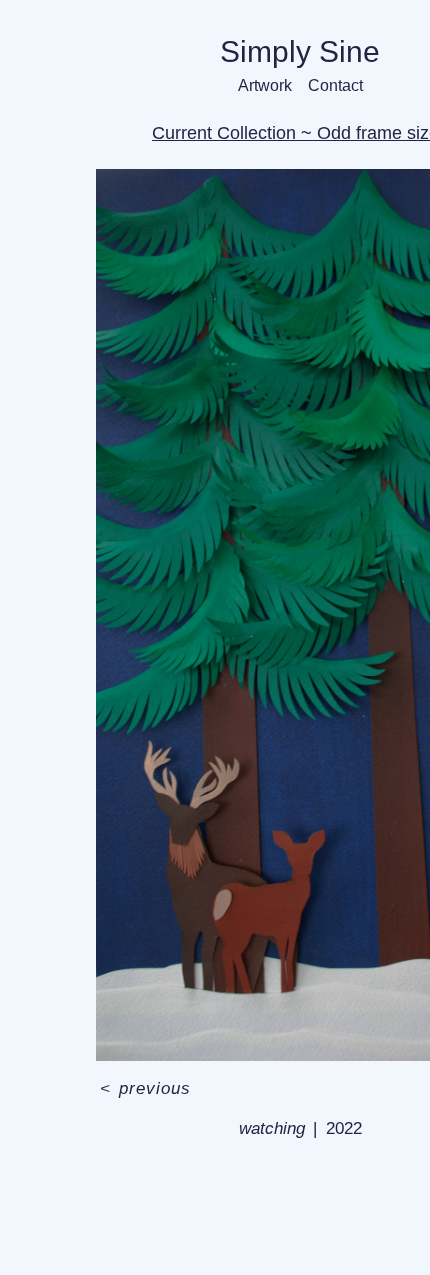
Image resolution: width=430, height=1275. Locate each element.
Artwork (268, 85)
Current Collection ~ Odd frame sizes (300, 132)
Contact (332, 85)
